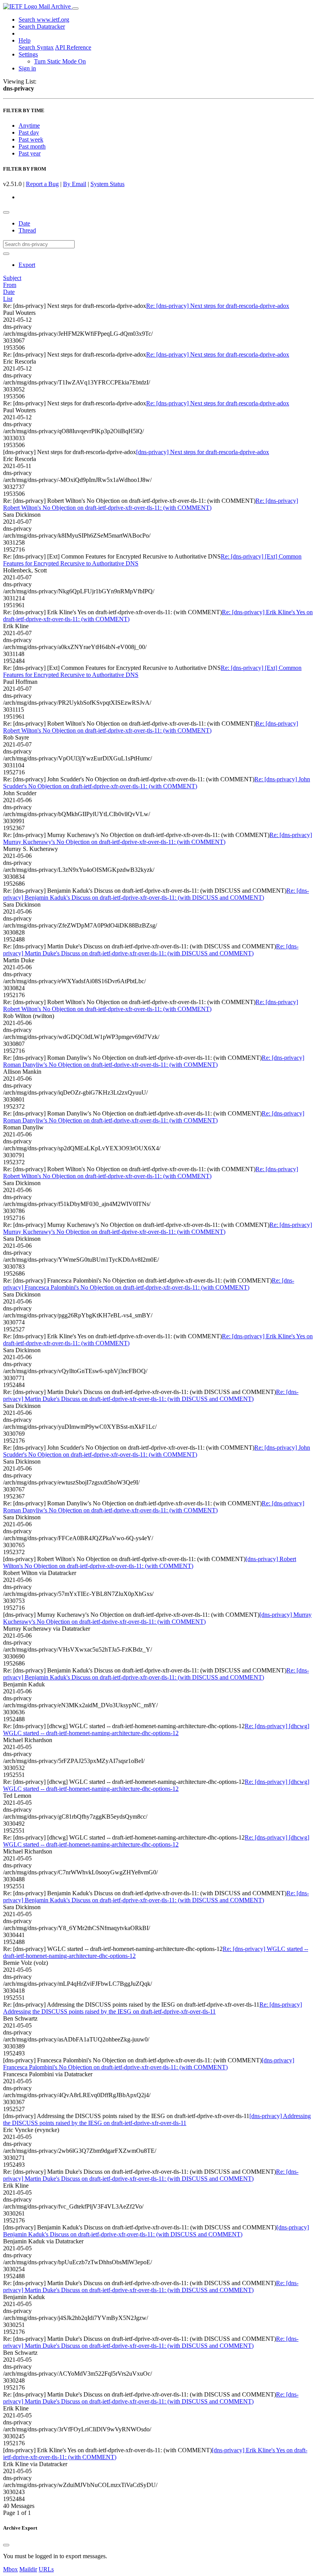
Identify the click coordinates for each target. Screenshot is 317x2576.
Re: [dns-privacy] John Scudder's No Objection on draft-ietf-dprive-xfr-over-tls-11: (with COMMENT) (157, 783)
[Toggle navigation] (75, 9)
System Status (107, 184)
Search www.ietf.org (44, 20)
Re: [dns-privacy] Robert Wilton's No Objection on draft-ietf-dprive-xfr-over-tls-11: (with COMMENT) (151, 504)
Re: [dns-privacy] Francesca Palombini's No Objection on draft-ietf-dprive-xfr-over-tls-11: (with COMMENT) (149, 1284)
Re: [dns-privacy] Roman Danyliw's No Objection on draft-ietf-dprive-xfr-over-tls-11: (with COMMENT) (154, 1061)
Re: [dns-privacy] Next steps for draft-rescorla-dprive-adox (218, 306)
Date (24, 223)
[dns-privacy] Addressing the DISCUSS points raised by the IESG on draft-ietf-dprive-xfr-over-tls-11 (157, 2119)
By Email (75, 184)
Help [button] (25, 40)
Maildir (28, 2569)
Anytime (29, 126)
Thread (27, 230)
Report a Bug (42, 184)
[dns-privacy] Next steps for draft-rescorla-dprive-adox (203, 452)
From (10, 285)
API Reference (73, 47)
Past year (30, 153)
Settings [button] (28, 54)
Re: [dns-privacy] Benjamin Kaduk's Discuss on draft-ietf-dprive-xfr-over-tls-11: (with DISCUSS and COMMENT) (156, 894)
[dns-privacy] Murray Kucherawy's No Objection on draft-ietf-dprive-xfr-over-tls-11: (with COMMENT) (157, 1618)
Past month (32, 146)
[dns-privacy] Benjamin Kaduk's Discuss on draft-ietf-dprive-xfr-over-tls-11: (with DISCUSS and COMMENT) (156, 2231)
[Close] (6, 2545)
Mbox (10, 2569)
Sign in (27, 68)
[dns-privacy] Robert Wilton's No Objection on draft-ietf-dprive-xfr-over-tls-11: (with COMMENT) (150, 1562)
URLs (46, 2569)
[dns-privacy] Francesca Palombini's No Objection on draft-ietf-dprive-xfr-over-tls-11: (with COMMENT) (149, 2064)
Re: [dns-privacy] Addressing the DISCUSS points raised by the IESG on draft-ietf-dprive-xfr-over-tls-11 (153, 2008)
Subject (12, 278)
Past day (29, 132)
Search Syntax (36, 47)
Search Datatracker (42, 26)
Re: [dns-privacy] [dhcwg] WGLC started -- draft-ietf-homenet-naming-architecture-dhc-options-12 (156, 1730)
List (8, 299)
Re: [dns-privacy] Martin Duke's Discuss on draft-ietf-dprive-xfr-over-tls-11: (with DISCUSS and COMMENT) (151, 950)
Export (27, 265)
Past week (31, 139)
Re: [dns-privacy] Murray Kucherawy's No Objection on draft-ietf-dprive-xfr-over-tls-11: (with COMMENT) (158, 838)
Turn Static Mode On (60, 61)
